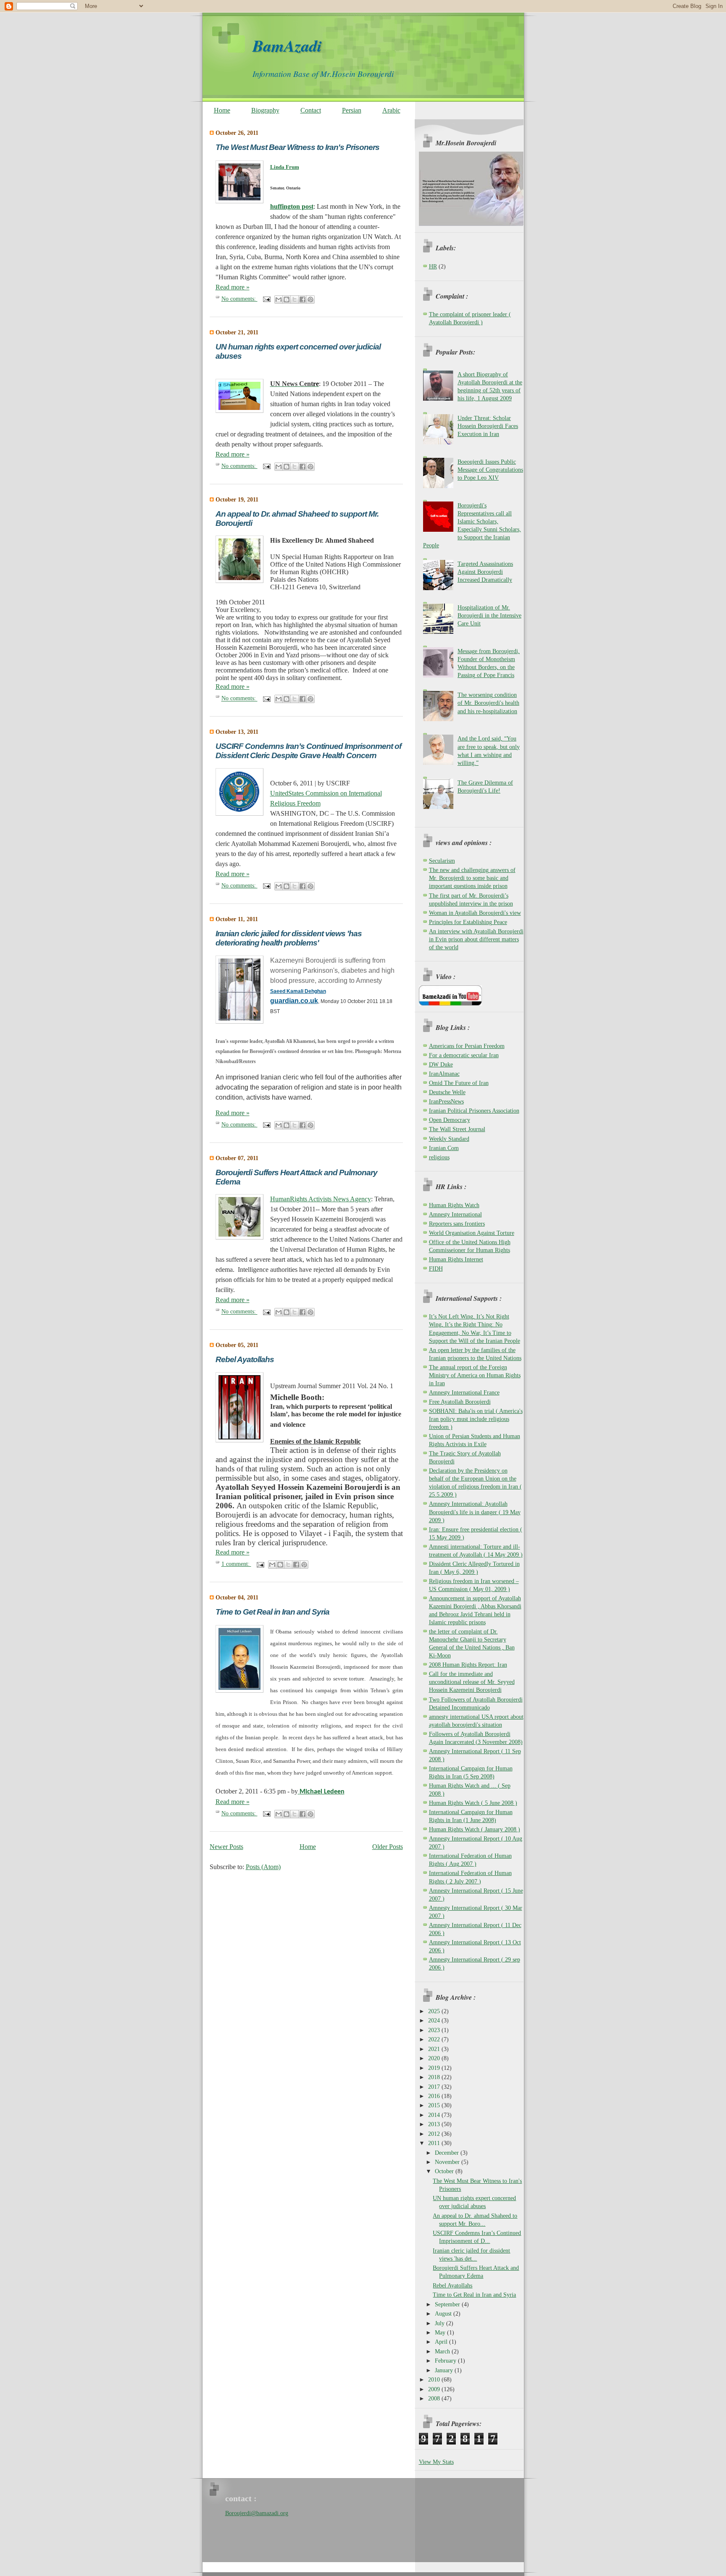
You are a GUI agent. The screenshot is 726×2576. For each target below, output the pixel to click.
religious (439, 1157)
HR (433, 267)
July (441, 2323)
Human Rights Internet (456, 1259)
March (443, 2351)
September (448, 2304)
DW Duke (441, 1065)
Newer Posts (226, 1847)
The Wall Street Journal (457, 1129)
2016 (435, 2096)
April (442, 2342)
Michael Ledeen (322, 1792)
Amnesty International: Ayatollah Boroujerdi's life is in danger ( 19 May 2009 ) (475, 1512)
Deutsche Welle (447, 1092)
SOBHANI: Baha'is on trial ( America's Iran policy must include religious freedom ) (476, 1419)
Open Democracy (450, 1120)
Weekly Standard (449, 1139)
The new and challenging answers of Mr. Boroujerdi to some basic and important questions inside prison (472, 878)
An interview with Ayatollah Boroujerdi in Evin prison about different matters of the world (476, 939)
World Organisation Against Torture (472, 1233)
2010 (435, 2380)
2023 (435, 2030)
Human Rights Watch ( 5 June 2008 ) (473, 1803)
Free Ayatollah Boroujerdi (460, 1402)
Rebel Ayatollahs (245, 1359)
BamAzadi (287, 46)
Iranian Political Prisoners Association (474, 1111)
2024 (435, 2021)
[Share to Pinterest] (310, 299)
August (444, 2314)
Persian (352, 110)
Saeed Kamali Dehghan (298, 991)
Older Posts (388, 1847)
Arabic (391, 110)
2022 (435, 2039)
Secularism (442, 861)
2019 (435, 2068)
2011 (435, 2143)
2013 (435, 2124)
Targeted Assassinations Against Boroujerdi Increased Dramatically (485, 572)
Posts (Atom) (263, 1867)
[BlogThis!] (287, 299)
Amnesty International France (464, 1393)
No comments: (239, 299)
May (441, 2333)
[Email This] (279, 299)
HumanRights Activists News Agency (321, 1199)
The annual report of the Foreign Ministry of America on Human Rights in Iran (475, 1375)
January (445, 2370)
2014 (435, 2115)
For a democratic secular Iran (464, 1055)
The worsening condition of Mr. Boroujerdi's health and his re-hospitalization (488, 703)
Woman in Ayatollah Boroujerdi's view (475, 913)
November (448, 2162)
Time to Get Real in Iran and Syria (272, 1612)
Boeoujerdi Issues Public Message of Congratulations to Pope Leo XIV (490, 470)
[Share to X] (295, 299)
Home (222, 110)
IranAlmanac (444, 1074)
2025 (435, 2011)
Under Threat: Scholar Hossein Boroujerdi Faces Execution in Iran (488, 426)
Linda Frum (285, 167)
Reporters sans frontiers (457, 1224)
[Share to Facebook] (302, 299)
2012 (435, 2134)
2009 (435, 2389)
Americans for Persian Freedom (467, 1046)
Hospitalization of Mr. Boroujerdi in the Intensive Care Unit (489, 616)
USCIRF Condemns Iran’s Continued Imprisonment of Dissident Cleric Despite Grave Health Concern (308, 751)
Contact (311, 110)
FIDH (436, 1269)
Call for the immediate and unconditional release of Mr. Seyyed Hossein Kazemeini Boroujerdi (472, 1682)
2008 (435, 2399)
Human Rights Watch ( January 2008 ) (475, 1829)
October (445, 2171)
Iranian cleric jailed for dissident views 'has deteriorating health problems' (289, 938)
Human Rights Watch (454, 1205)
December (448, 2153)
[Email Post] (266, 299)
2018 (435, 2077)
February (446, 2361)
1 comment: (236, 1564)
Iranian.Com (444, 1148)
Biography (265, 110)
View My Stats (436, 2462)
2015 (435, 2105)
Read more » (233, 287)
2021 (435, 2049)
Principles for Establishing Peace (468, 922)
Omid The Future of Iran (459, 1083)
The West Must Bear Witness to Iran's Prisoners (297, 147)
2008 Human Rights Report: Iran (468, 1665)
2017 (435, 2087)
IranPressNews (446, 1102)
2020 (435, 2058)
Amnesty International (455, 1214)
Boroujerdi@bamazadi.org (257, 2513)
